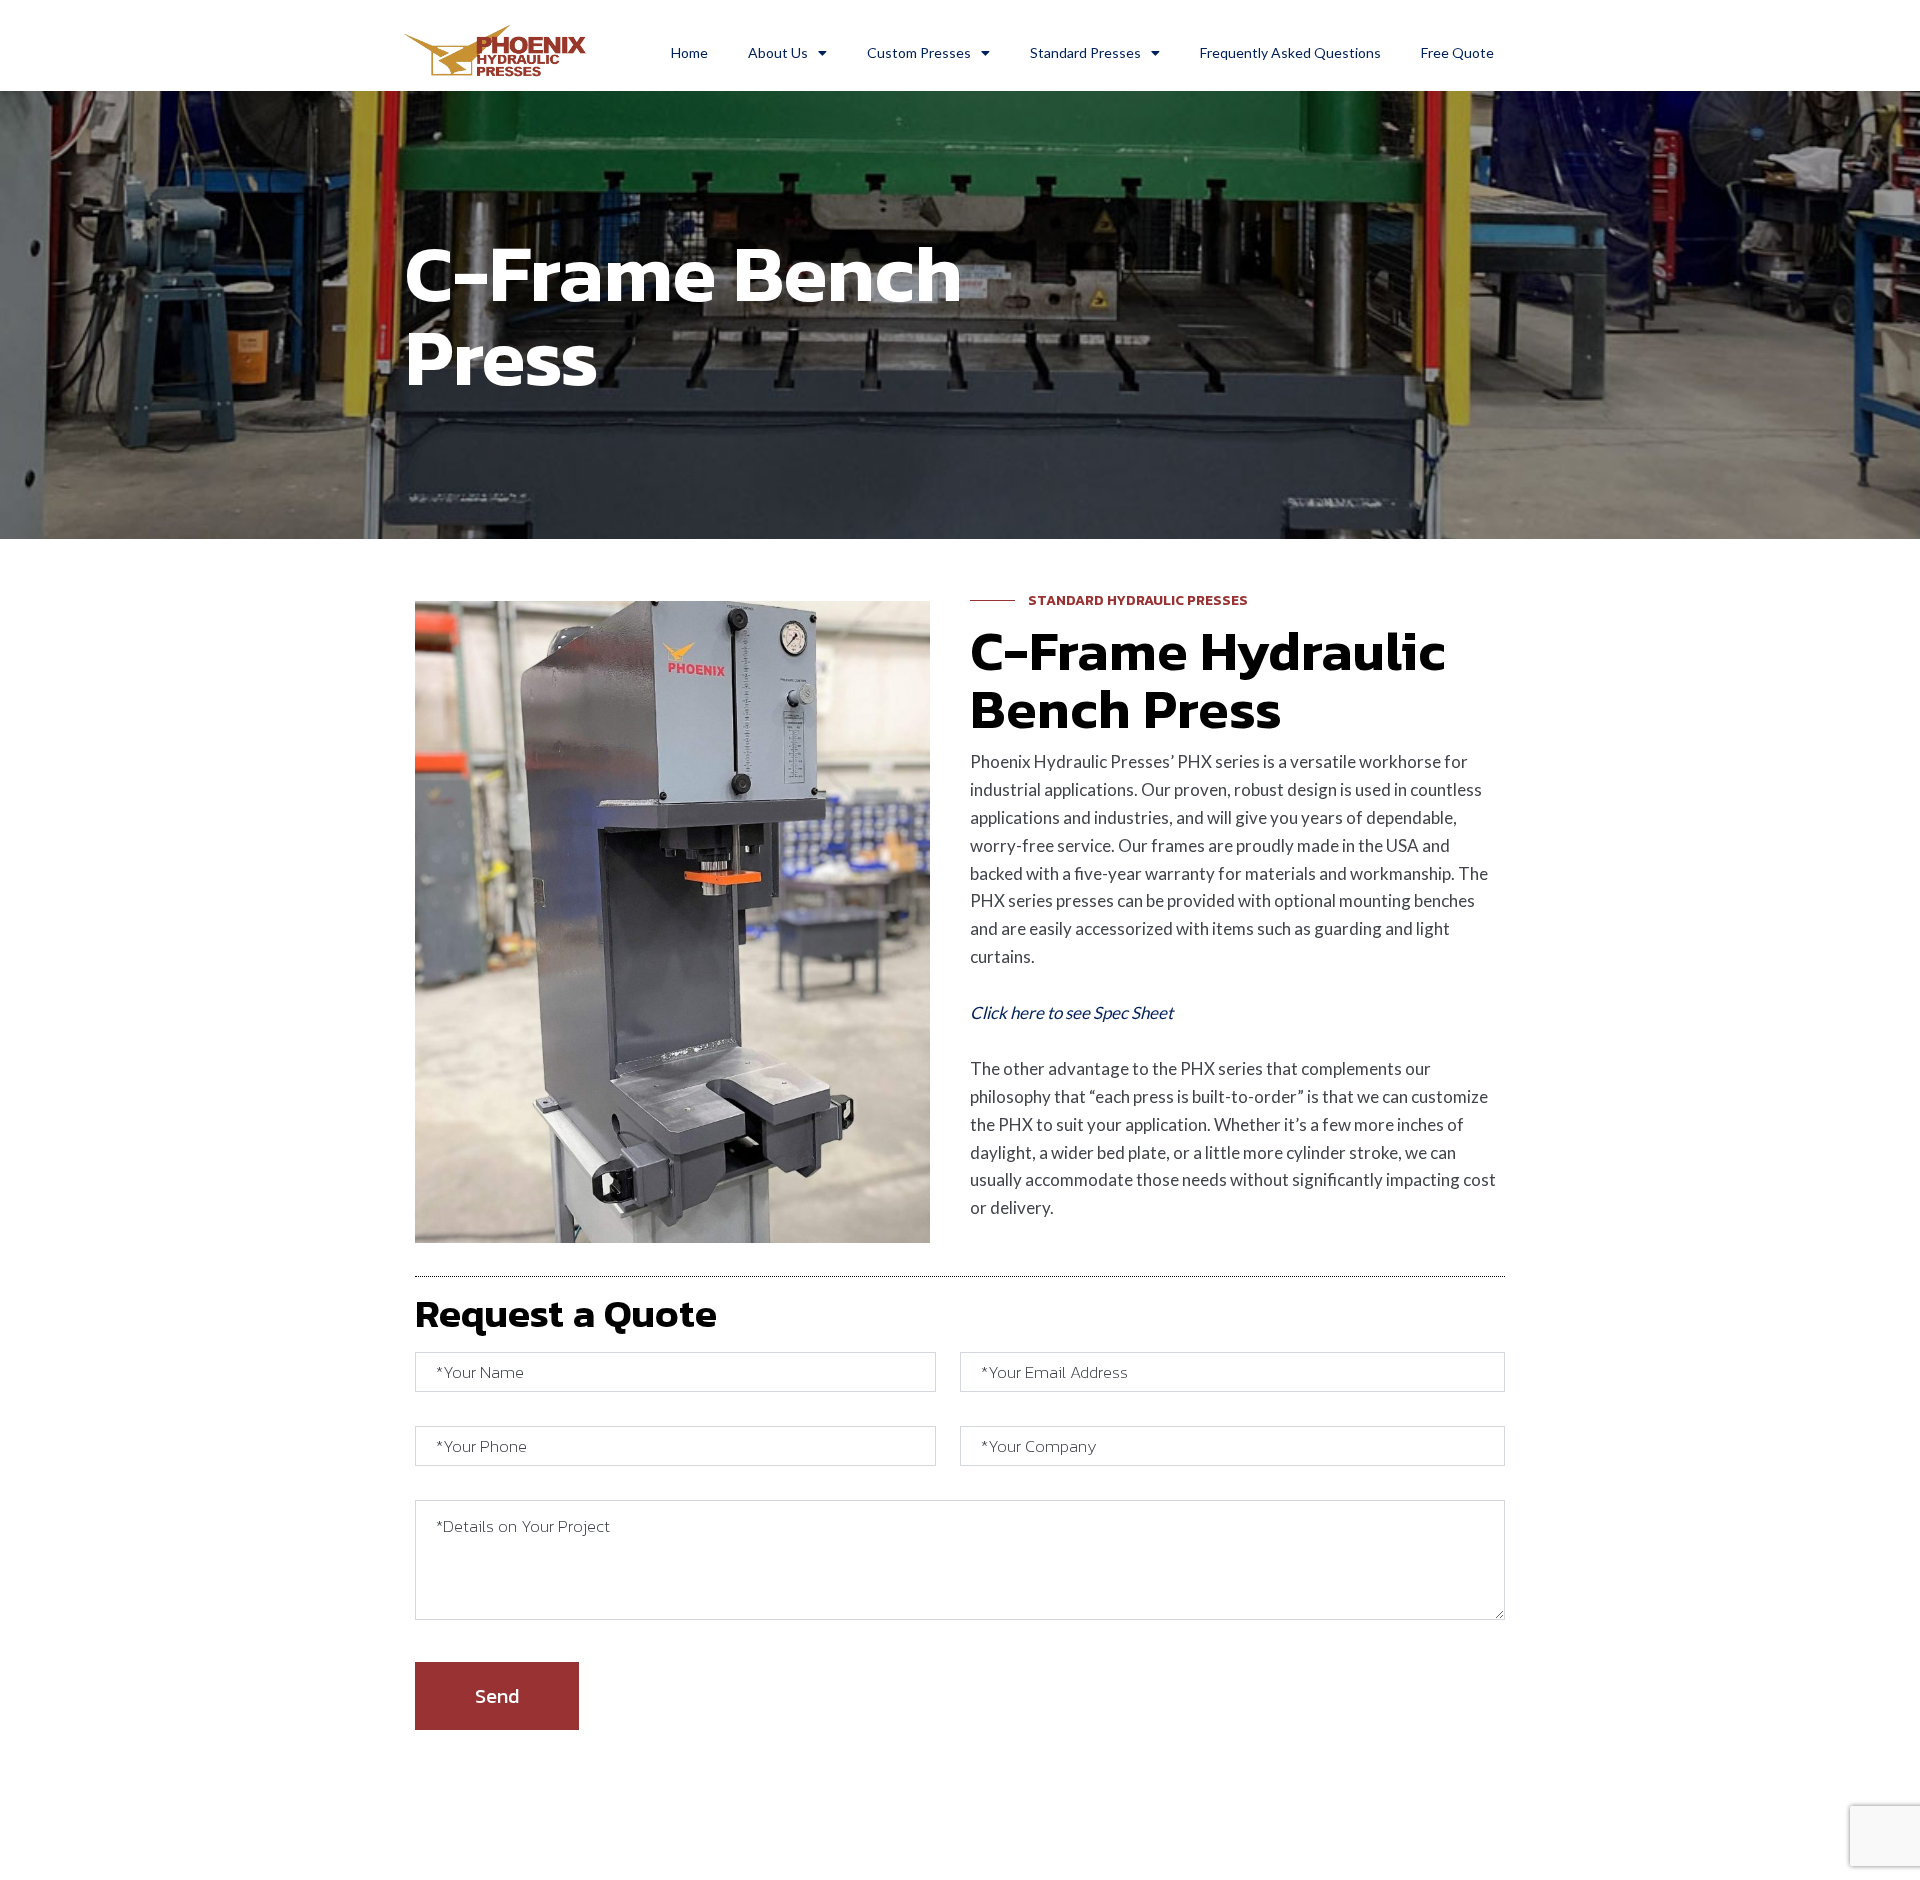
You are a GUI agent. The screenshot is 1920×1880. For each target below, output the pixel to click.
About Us (778, 52)
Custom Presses (919, 52)
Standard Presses (1085, 52)
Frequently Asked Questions (1290, 52)
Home (689, 52)
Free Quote (1457, 52)
